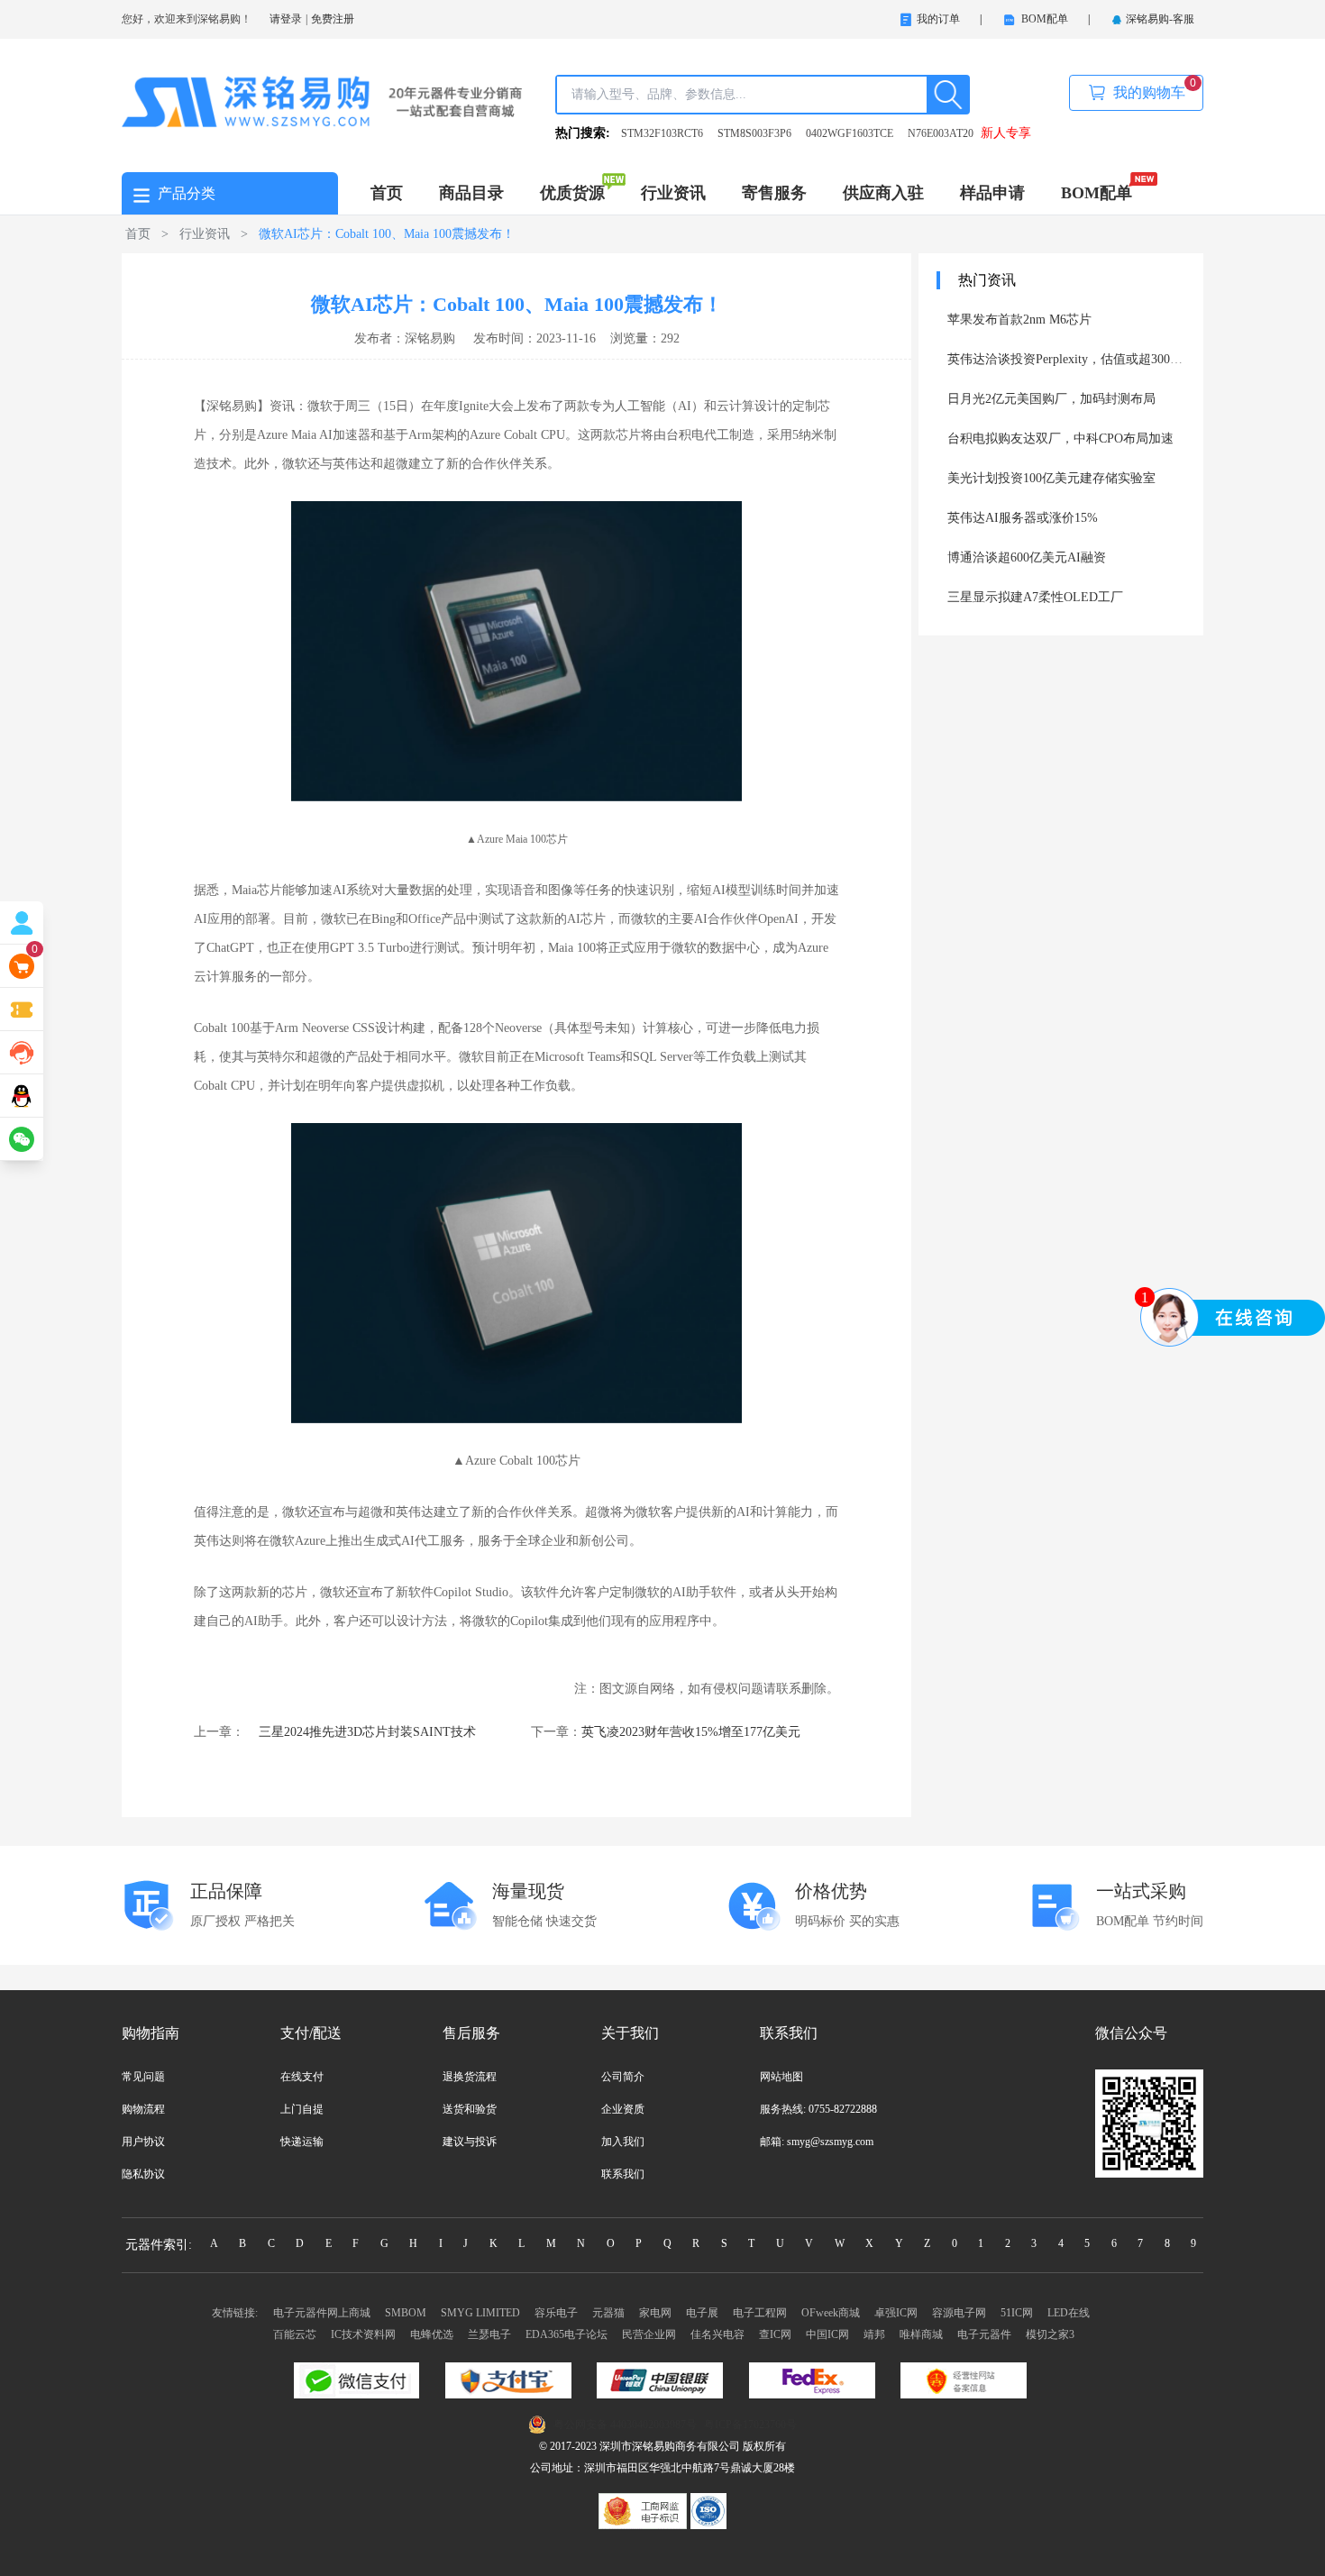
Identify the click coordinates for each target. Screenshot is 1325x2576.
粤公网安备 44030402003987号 (625, 2425)
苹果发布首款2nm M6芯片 (1019, 320)
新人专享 (1006, 133)
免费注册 (333, 19)
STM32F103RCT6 (662, 133)
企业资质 (623, 2109)
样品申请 (992, 193)
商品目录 (471, 193)
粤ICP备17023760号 (750, 2425)
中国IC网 (827, 2334)
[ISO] (708, 2510)
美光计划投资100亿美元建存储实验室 (1051, 478)
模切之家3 (1050, 2334)
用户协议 (143, 2142)
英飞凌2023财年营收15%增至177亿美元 (691, 1732)
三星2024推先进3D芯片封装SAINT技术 (367, 1732)
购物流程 (143, 2109)
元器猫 (608, 2313)
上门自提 (302, 2109)
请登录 (286, 19)
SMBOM (406, 2313)
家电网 (655, 2313)
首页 (387, 193)
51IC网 (1017, 2313)
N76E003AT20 (941, 133)
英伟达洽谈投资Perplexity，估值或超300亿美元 (1078, 359)
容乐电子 (556, 2313)
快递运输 (302, 2142)
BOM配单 (1097, 193)
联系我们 (623, 2174)
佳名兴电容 (717, 2334)
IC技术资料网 (363, 2334)
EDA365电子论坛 (567, 2334)
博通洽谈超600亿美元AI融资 (1027, 557)
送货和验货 (470, 2109)
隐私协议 (143, 2174)
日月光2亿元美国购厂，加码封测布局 (1051, 399)
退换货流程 (470, 2077)
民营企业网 (649, 2334)
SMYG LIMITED (480, 2313)
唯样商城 (921, 2334)
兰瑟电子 (489, 2334)
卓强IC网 (896, 2313)
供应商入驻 (883, 193)
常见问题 (143, 2077)
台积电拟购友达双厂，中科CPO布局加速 (1060, 438)
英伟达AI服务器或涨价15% (1023, 518)
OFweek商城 (831, 2313)
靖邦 (874, 2334)
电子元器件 (984, 2334)
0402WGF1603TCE (850, 133)
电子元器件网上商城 (322, 2313)
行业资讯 (673, 193)
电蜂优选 (432, 2334)
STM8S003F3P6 (754, 133)
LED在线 (1069, 2313)
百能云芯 (295, 2334)
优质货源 (572, 193)
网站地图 (781, 2077)
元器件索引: (159, 2245)
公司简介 (623, 2077)
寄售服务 (774, 193)
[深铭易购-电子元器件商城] (322, 101)
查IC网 (775, 2334)
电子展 (702, 2313)
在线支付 (302, 2077)
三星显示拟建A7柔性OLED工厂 (1035, 597)
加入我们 (623, 2142)
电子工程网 (760, 2313)
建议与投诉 (470, 2142)
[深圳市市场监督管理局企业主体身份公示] (644, 2510)
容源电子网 (959, 2313)
